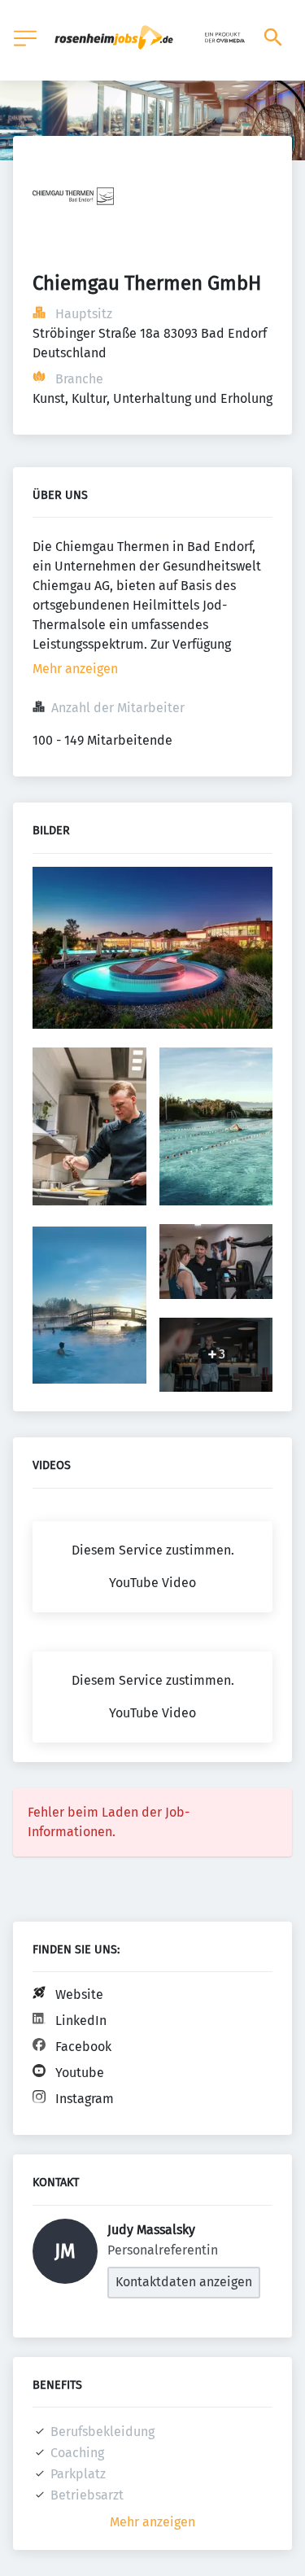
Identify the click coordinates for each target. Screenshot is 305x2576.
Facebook (83, 2047)
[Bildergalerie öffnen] (152, 950)
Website (79, 1994)
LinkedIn (81, 2021)
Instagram (85, 2099)
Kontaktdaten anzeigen (184, 2282)
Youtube (80, 2073)
